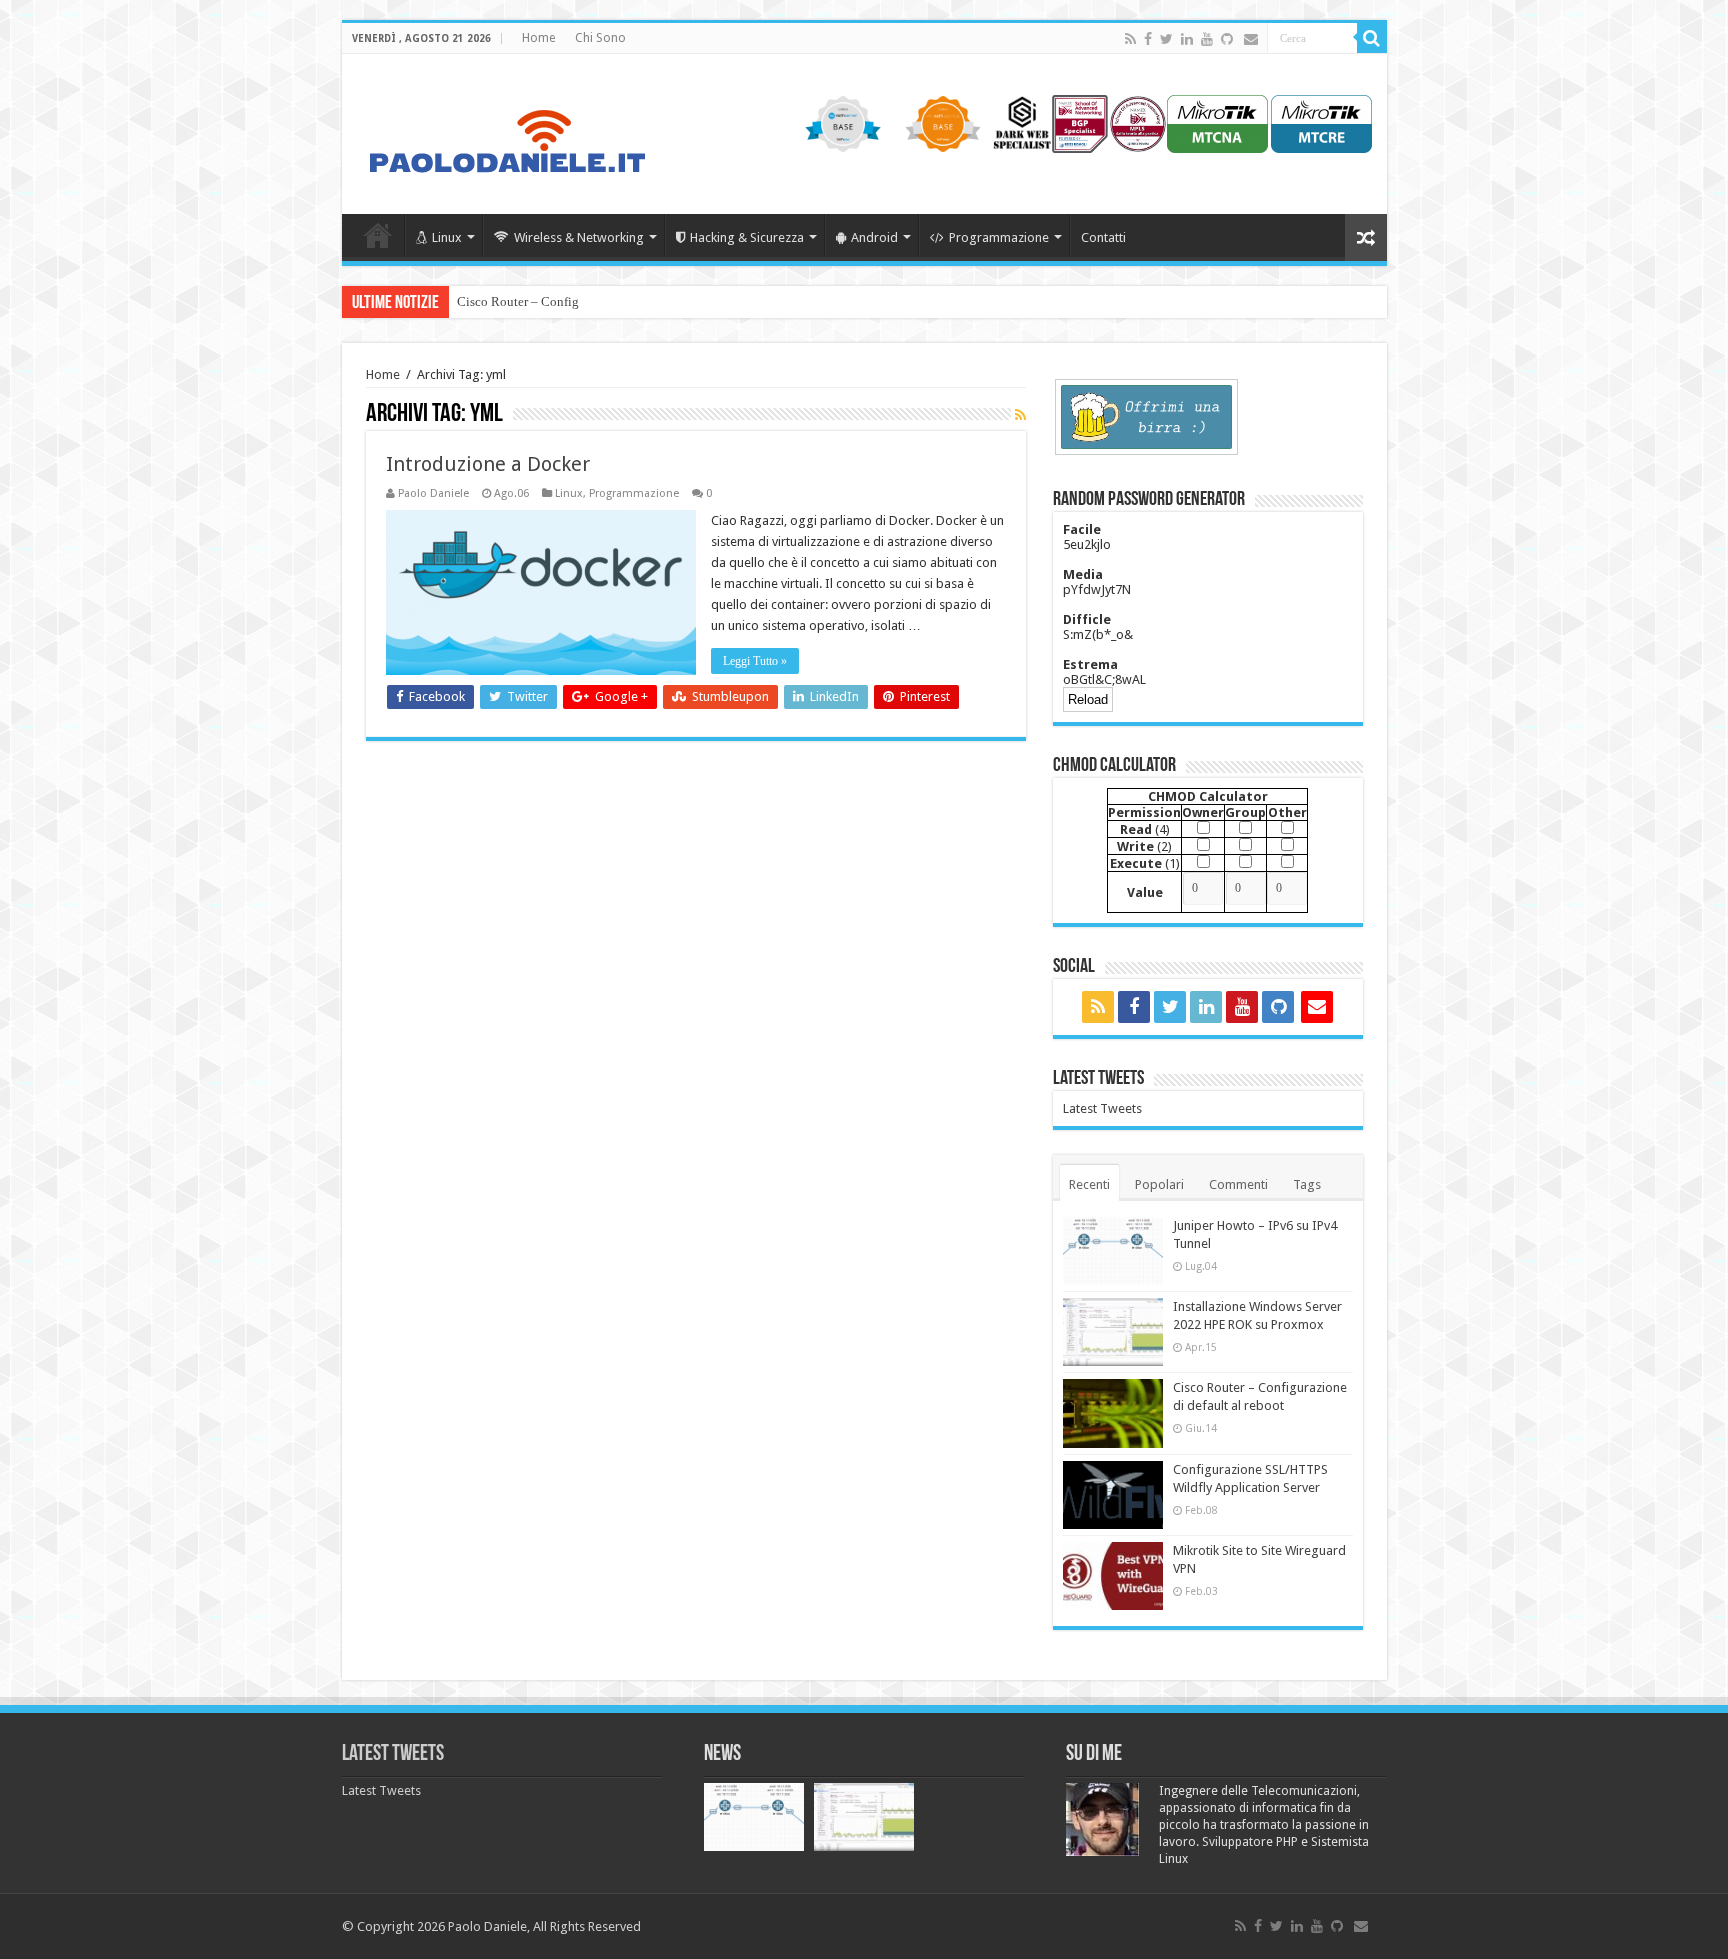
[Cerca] (1372, 38)
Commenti (1238, 1184)
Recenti (1089, 1184)
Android (874, 237)
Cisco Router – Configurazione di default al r (579, 301)
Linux (447, 237)
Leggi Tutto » (755, 661)
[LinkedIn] (1187, 39)
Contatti (1103, 237)
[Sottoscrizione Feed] (1020, 415)
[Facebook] (1148, 39)
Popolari (1159, 1184)
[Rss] (1130, 39)
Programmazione (999, 237)
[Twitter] (1166, 39)
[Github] (1227, 39)
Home (538, 38)
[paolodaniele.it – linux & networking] (506, 130)
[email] (1251, 39)
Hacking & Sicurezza (747, 237)
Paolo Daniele (433, 493)
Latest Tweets (1098, 1079)
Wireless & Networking (579, 237)
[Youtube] (1207, 39)
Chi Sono (600, 38)
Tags (1307, 1184)
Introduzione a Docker (488, 464)
